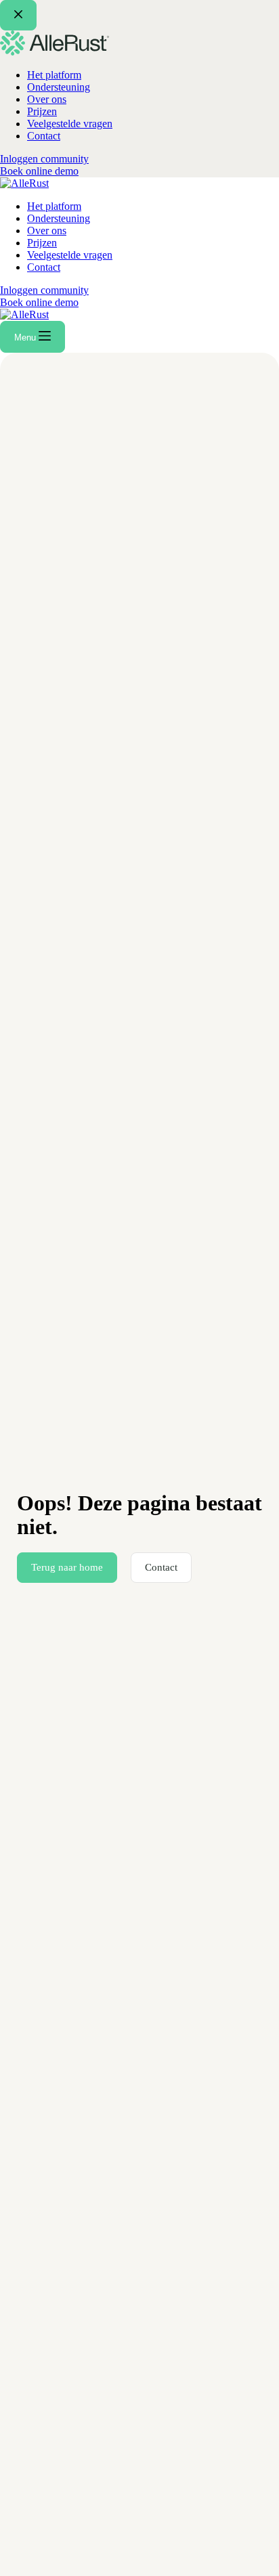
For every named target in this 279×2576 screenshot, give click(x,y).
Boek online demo (39, 302)
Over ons (47, 231)
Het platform (54, 206)
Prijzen (42, 243)
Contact (44, 267)
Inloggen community (44, 290)
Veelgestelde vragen (70, 255)
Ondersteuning (59, 218)
